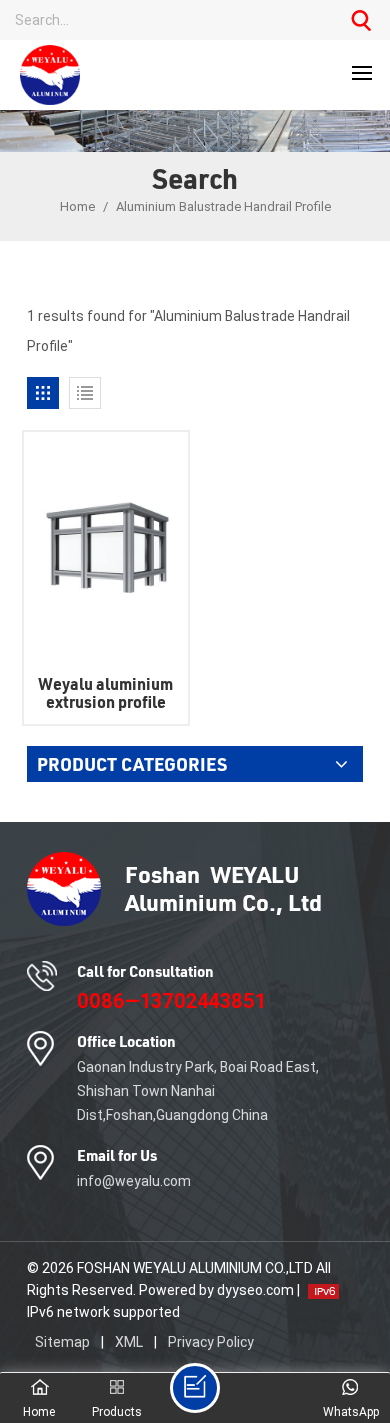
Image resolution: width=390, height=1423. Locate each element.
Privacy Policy (211, 1342)
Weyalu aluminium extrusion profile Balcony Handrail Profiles (105, 693)
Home (77, 206)
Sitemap (62, 1342)
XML (129, 1342)
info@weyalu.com (134, 1181)
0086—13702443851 (171, 1001)
